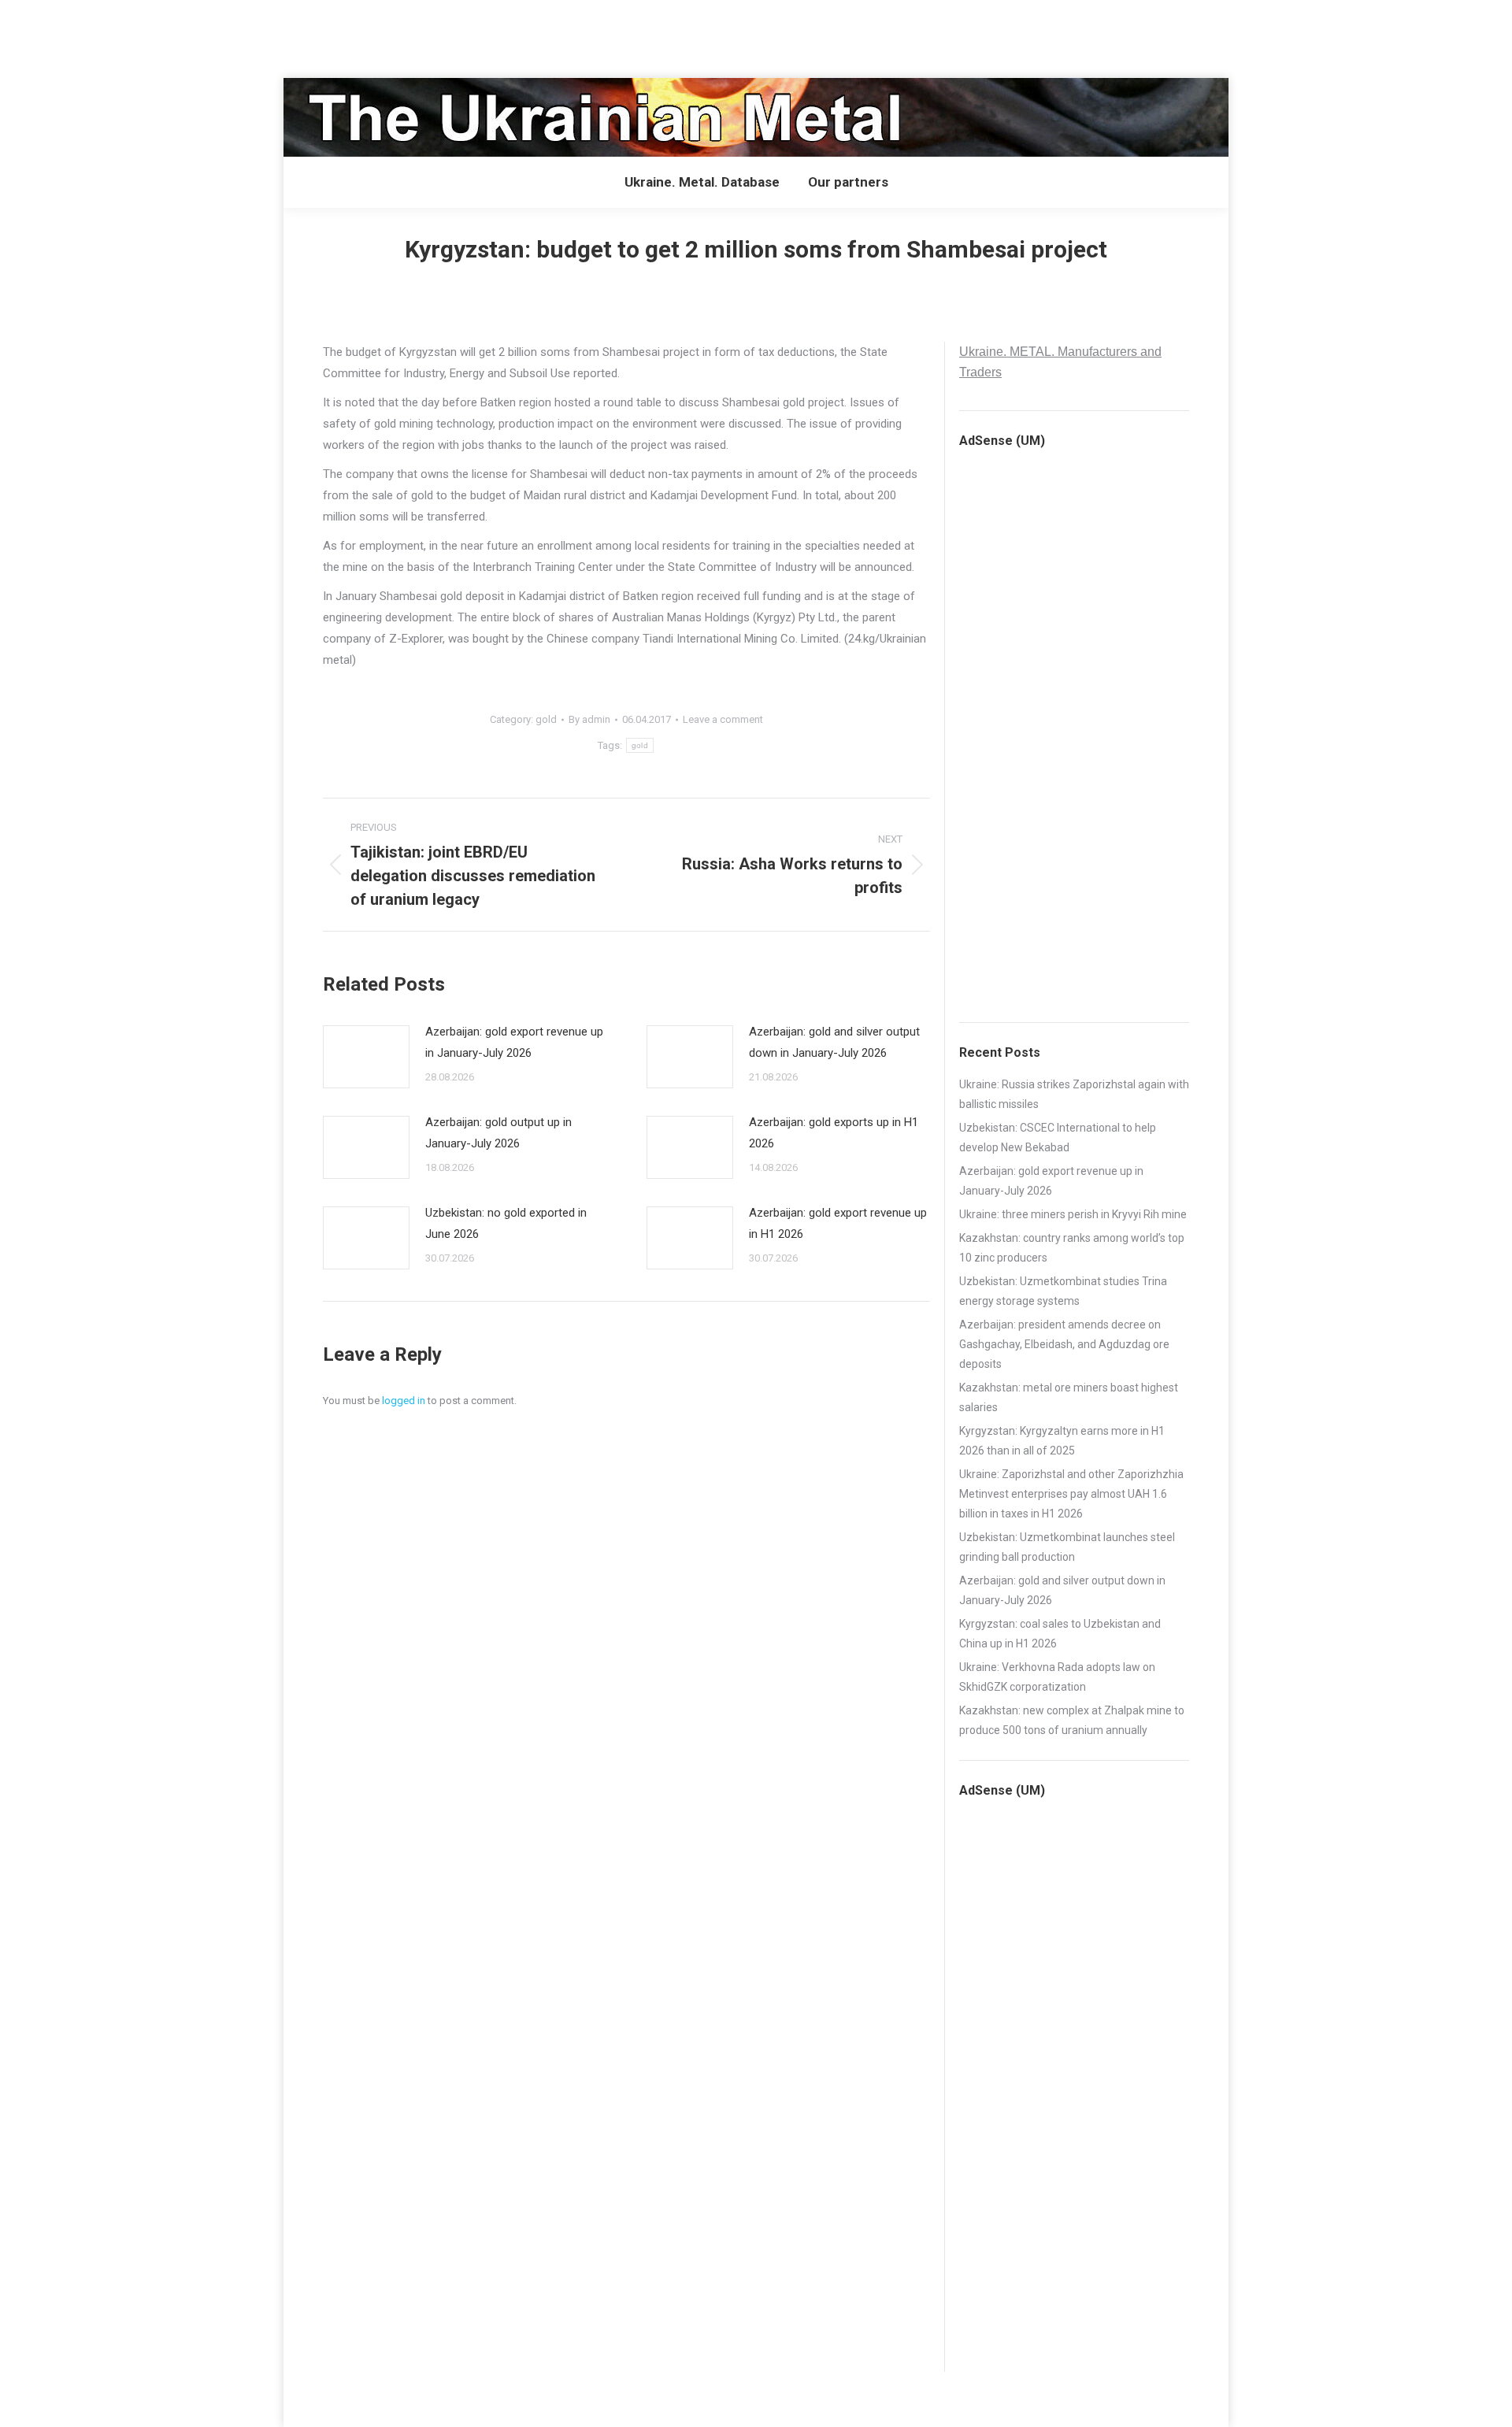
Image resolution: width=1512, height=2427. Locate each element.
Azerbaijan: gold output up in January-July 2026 (498, 1133)
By (589, 719)
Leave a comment (723, 719)
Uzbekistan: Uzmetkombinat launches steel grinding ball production (1067, 1547)
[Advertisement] (287, 35)
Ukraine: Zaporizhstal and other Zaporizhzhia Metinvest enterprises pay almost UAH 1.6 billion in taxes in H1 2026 (1071, 1494)
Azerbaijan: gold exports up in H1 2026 (834, 1133)
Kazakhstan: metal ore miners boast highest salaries (1069, 1397)
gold (546, 719)
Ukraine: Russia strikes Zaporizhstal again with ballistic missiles (1074, 1094)
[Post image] (366, 1057)
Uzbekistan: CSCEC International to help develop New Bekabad (1058, 1138)
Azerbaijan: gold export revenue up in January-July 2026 (514, 1042)
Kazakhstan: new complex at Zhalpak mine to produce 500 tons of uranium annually (1072, 1720)
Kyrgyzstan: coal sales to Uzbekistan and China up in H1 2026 (1060, 1634)
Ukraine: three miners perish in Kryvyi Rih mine (1073, 1214)
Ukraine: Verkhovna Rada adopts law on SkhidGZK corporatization (1057, 1677)
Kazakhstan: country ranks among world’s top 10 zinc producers (1072, 1248)
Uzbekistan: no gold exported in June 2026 (506, 1223)
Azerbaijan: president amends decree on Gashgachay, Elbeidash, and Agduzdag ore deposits (1064, 1344)
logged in (404, 1401)
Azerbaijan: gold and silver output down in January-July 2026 (834, 1042)
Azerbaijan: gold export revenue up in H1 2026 (838, 1223)
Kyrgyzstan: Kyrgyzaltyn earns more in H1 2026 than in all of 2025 (1062, 1441)
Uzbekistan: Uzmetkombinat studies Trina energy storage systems (1063, 1291)
